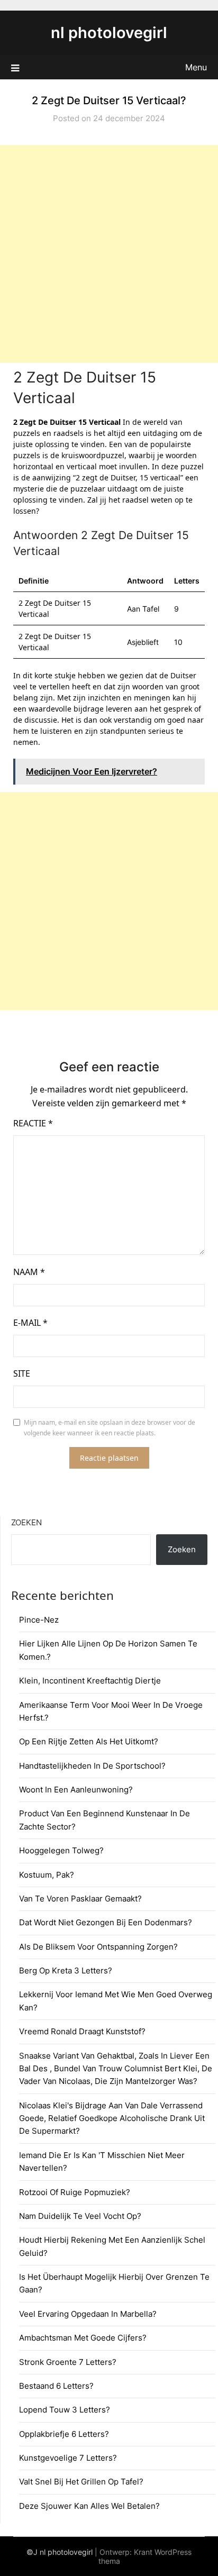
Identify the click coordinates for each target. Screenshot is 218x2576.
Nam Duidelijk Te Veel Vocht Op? (80, 2216)
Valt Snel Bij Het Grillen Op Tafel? (81, 2482)
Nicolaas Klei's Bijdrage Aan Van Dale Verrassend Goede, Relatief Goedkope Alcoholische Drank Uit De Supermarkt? (112, 2118)
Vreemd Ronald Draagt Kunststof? (82, 2031)
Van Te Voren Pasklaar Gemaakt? (80, 1899)
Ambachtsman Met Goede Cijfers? (83, 2338)
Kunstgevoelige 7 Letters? (68, 2458)
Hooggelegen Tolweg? (61, 1850)
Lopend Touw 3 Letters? (65, 2410)
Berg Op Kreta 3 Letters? (66, 1970)
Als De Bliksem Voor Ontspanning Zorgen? (98, 1947)
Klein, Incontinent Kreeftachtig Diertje (90, 1681)
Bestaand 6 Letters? (56, 2386)
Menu (196, 67)
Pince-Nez (39, 1620)
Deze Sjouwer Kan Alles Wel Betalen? (89, 2506)
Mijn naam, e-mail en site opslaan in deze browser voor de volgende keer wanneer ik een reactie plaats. (110, 1428)
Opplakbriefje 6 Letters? (64, 2434)
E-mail (30, 1323)
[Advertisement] (109, 254)
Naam (29, 1272)
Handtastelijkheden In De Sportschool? (92, 1766)
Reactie (33, 1123)
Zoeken (26, 1522)
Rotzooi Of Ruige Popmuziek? (75, 2192)
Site (22, 1373)
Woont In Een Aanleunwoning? (76, 1790)
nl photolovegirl (109, 33)
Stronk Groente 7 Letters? (68, 2362)
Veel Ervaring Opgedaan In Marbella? (88, 2314)
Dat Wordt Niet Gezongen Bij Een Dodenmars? (106, 1922)
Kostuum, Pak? (47, 1875)
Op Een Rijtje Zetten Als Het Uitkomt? (89, 1741)
